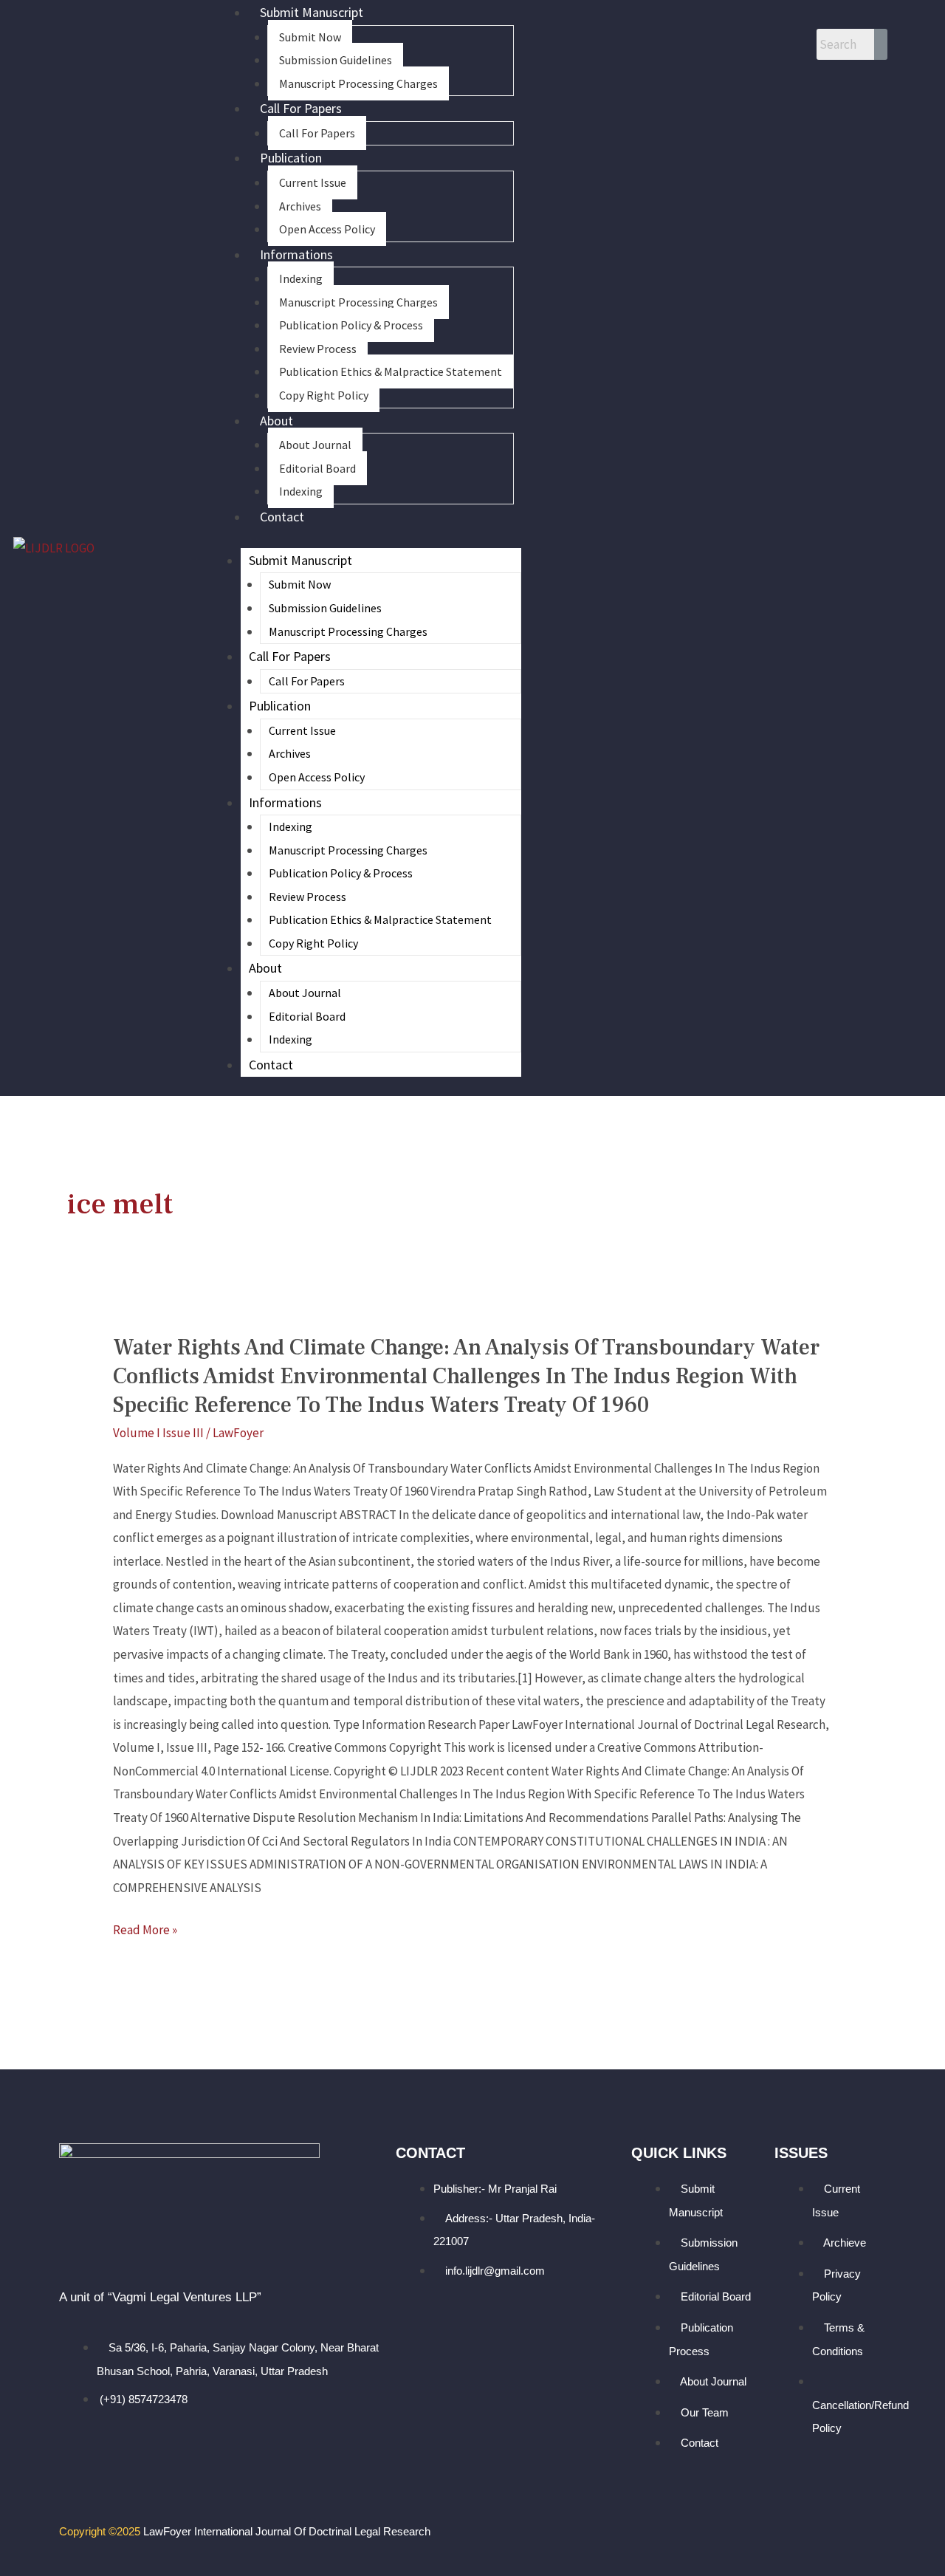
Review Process (318, 349)
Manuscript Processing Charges (358, 83)
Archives (300, 206)
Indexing (301, 278)
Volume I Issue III (158, 1433)
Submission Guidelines (336, 60)
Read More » (145, 1931)
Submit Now (310, 37)
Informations (296, 254)
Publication (291, 158)
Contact (282, 517)
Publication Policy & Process (351, 325)
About (276, 421)
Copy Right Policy (324, 395)
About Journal (315, 445)
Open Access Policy (327, 229)
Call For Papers (301, 108)
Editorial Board (317, 468)
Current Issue (313, 182)
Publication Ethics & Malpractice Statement (391, 371)
